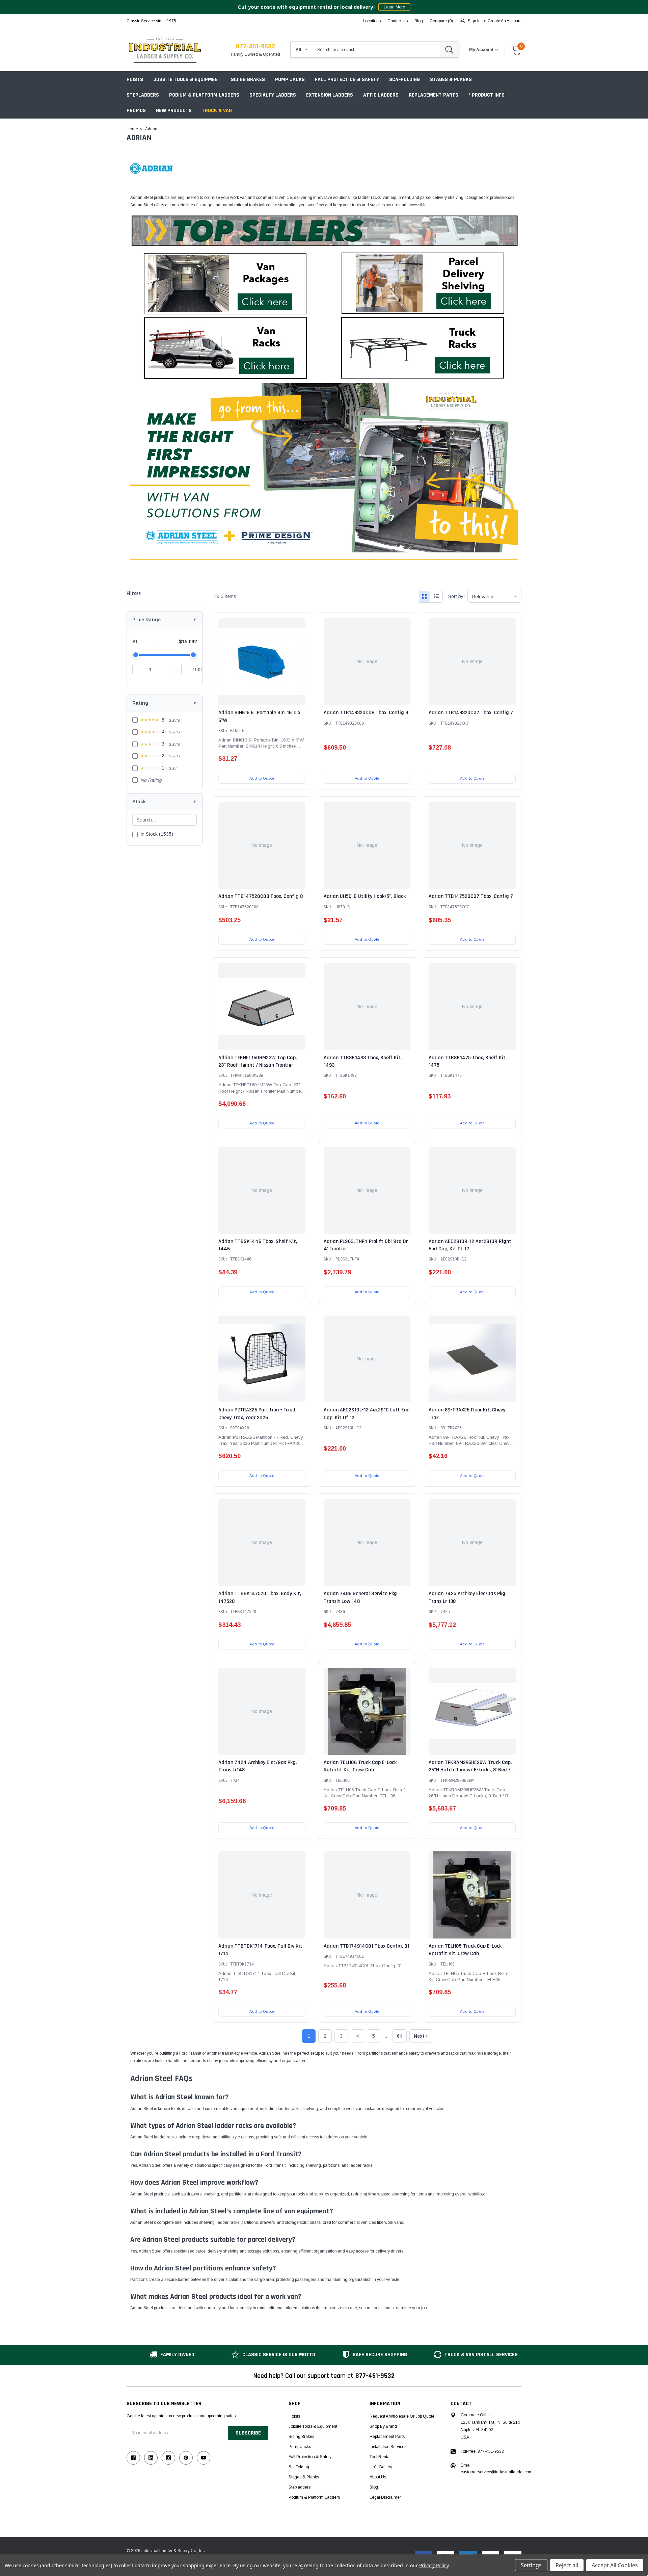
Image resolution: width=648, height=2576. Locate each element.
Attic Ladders (381, 95)
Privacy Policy (434, 2565)
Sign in (474, 21)
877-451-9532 (255, 46)
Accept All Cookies (615, 2565)
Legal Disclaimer (385, 2497)
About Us (378, 2477)
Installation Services (388, 2447)
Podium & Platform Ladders (204, 95)
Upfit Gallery (381, 2467)
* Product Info (487, 95)
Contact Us (398, 21)
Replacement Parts (434, 95)
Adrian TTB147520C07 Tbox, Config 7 (471, 896)
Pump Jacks (290, 80)
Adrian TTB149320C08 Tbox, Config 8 (366, 713)
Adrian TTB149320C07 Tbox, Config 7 (471, 713)
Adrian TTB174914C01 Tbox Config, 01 (367, 1946)
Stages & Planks (451, 80)
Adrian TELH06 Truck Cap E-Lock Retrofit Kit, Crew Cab (360, 1766)
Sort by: (456, 596)
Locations (372, 21)
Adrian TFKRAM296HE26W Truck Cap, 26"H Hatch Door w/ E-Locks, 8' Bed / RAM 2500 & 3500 (470, 1770)
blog (419, 21)
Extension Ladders (330, 95)
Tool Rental (380, 2457)
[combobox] (376, 50)
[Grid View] (424, 596)
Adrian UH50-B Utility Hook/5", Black (365, 896)
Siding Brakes (248, 80)
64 (400, 2036)
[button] (225, 283)
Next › (421, 2036)
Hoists (135, 80)
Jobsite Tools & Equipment (187, 80)
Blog (374, 2487)
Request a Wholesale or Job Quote (402, 2416)
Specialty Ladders (273, 95)
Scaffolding (404, 80)
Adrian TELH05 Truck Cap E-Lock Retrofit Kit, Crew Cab (465, 1950)
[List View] (436, 596)
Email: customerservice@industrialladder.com (497, 2469)
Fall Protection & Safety (347, 80)
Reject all (567, 2565)
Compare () (441, 21)
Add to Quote (262, 778)
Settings (531, 2565)
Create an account (505, 21)
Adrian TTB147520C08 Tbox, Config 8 (261, 896)
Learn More (394, 7)
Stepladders (143, 95)
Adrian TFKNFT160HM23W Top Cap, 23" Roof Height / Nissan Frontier (258, 1061)
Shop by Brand (383, 2426)
